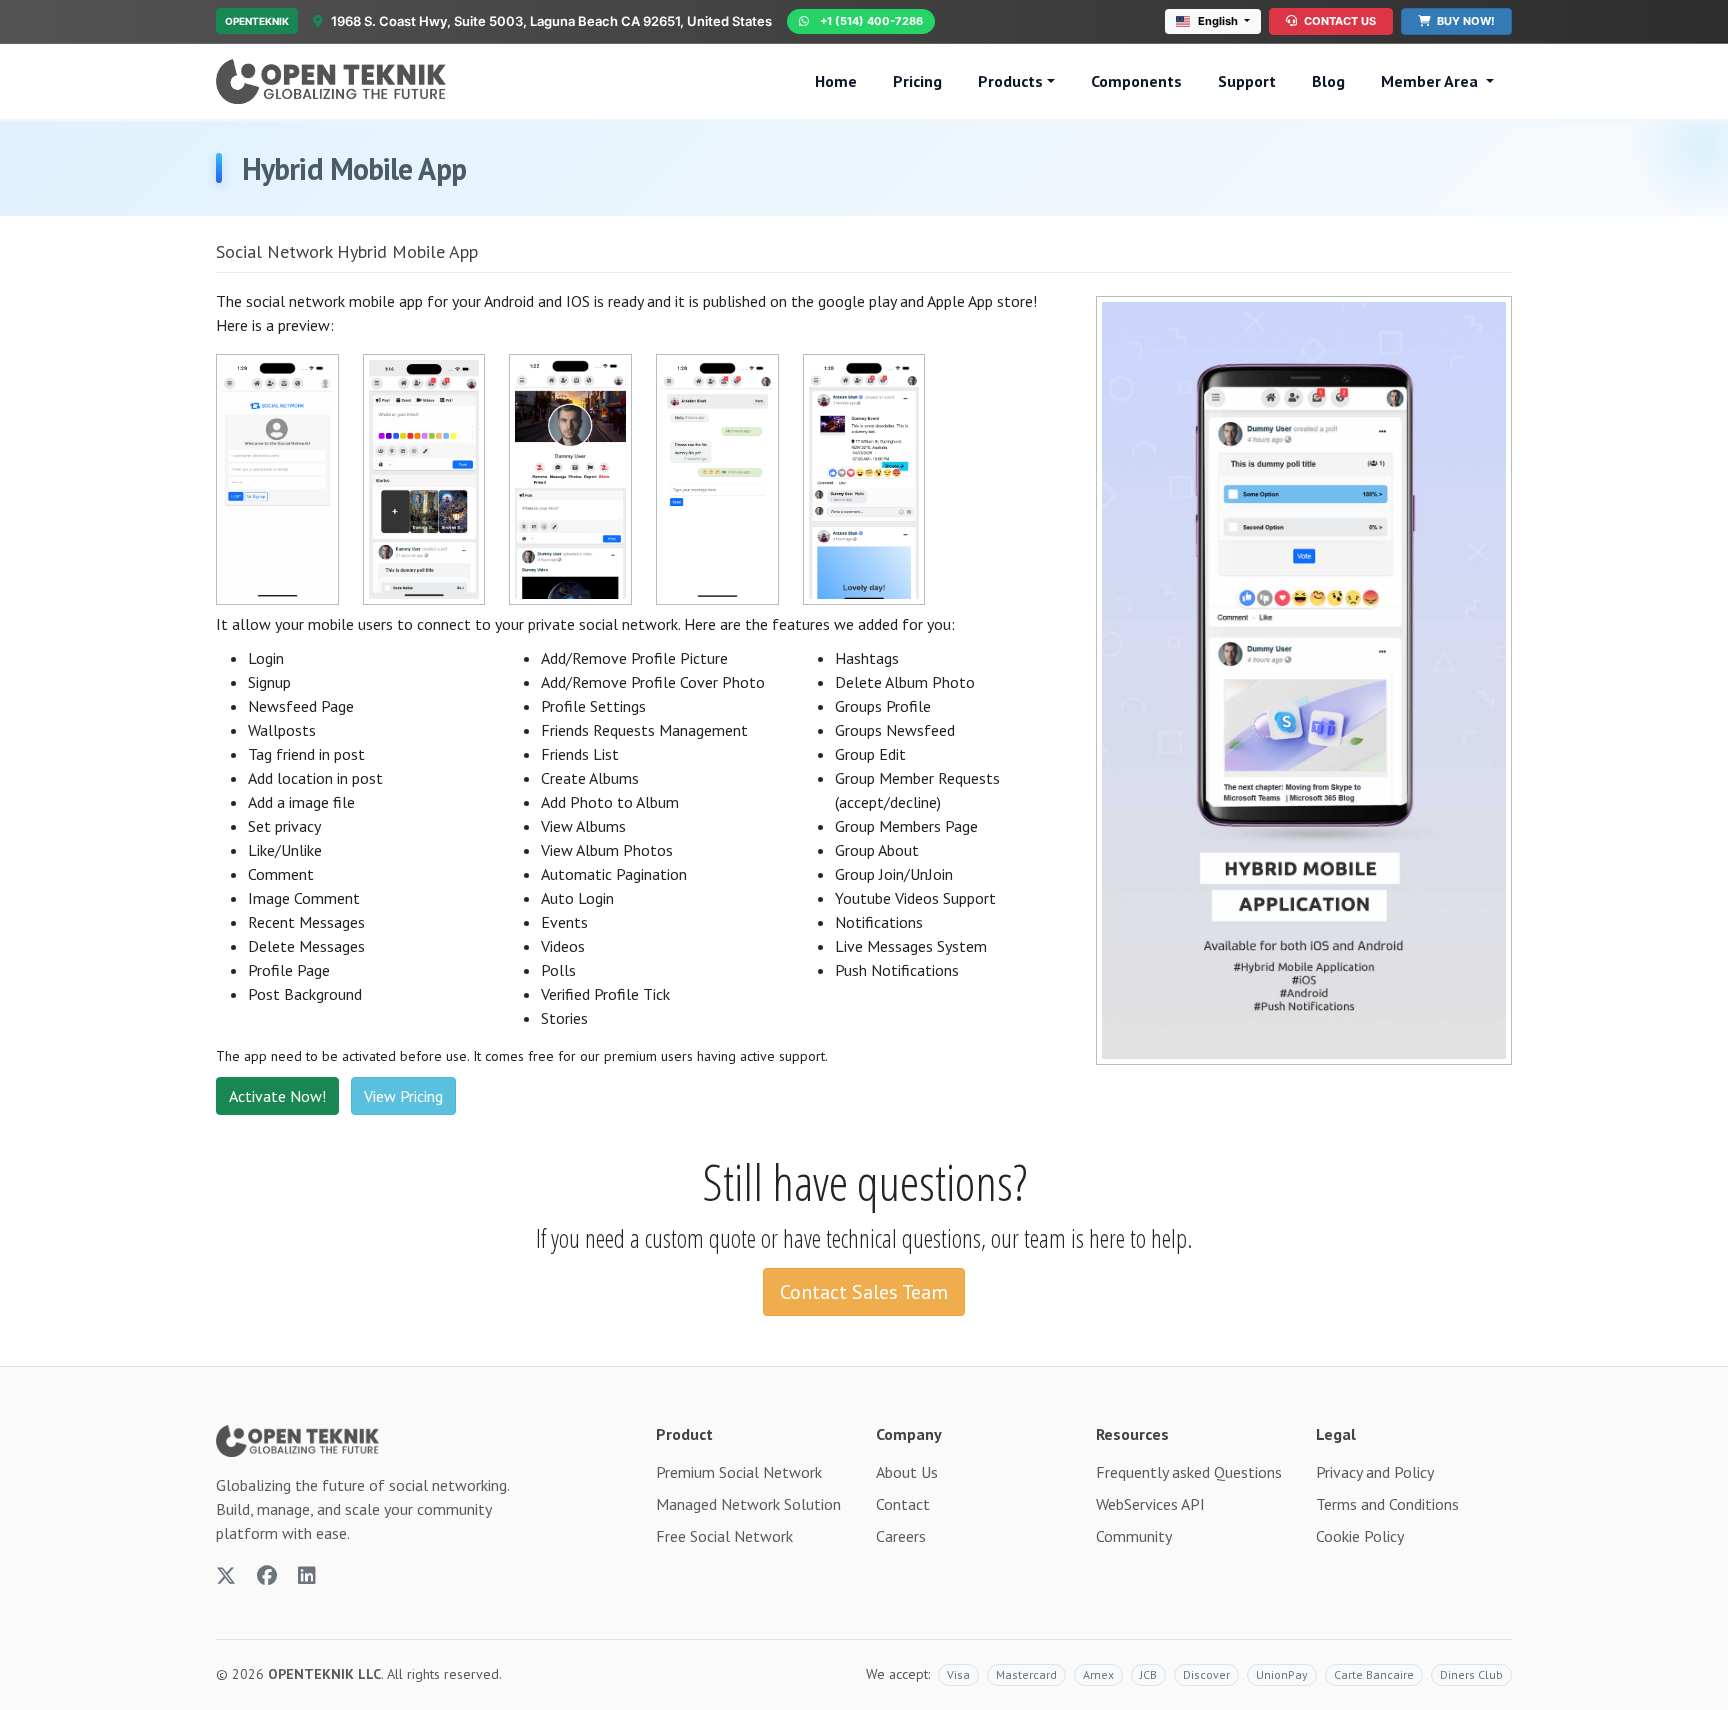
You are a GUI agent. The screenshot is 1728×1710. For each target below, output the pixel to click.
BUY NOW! (1464, 21)
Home (836, 81)
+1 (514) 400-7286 (871, 21)
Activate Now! (277, 1096)
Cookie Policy (1360, 1536)
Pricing (917, 81)
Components (1136, 81)
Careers (901, 1536)
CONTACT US (1338, 21)
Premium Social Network (739, 1472)
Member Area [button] (1431, 81)
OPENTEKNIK (257, 21)
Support (1247, 81)
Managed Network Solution (748, 1504)
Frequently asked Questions (1189, 1472)
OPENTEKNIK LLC (324, 1674)
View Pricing (403, 1096)
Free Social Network (724, 1536)
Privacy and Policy (1375, 1472)
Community (1134, 1536)
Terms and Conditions (1387, 1504)
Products (1010, 81)
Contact (903, 1504)
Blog (1328, 81)
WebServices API (1150, 1504)
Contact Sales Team (864, 1292)
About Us (907, 1472)
